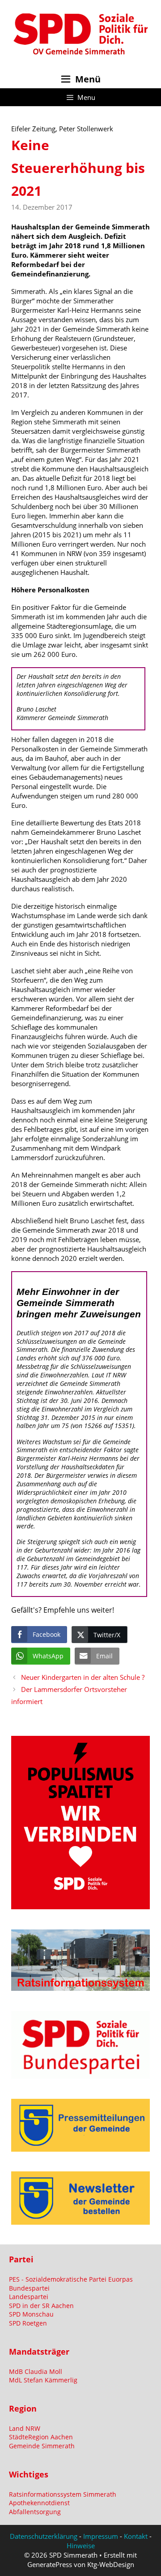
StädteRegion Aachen (41, 2437)
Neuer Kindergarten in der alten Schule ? (83, 1677)
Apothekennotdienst (39, 2503)
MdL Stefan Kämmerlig (43, 2380)
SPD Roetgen (28, 2323)
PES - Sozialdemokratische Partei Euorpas (71, 2279)
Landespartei (29, 2297)
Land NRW (25, 2428)
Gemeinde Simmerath (42, 2446)
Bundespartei (29, 2288)
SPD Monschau (31, 2314)
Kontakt (136, 2536)
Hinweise (81, 2546)
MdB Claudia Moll (36, 2371)
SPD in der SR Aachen (41, 2306)
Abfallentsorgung (35, 2512)
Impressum (101, 2536)
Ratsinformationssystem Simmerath (63, 2494)
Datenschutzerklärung (44, 2536)
